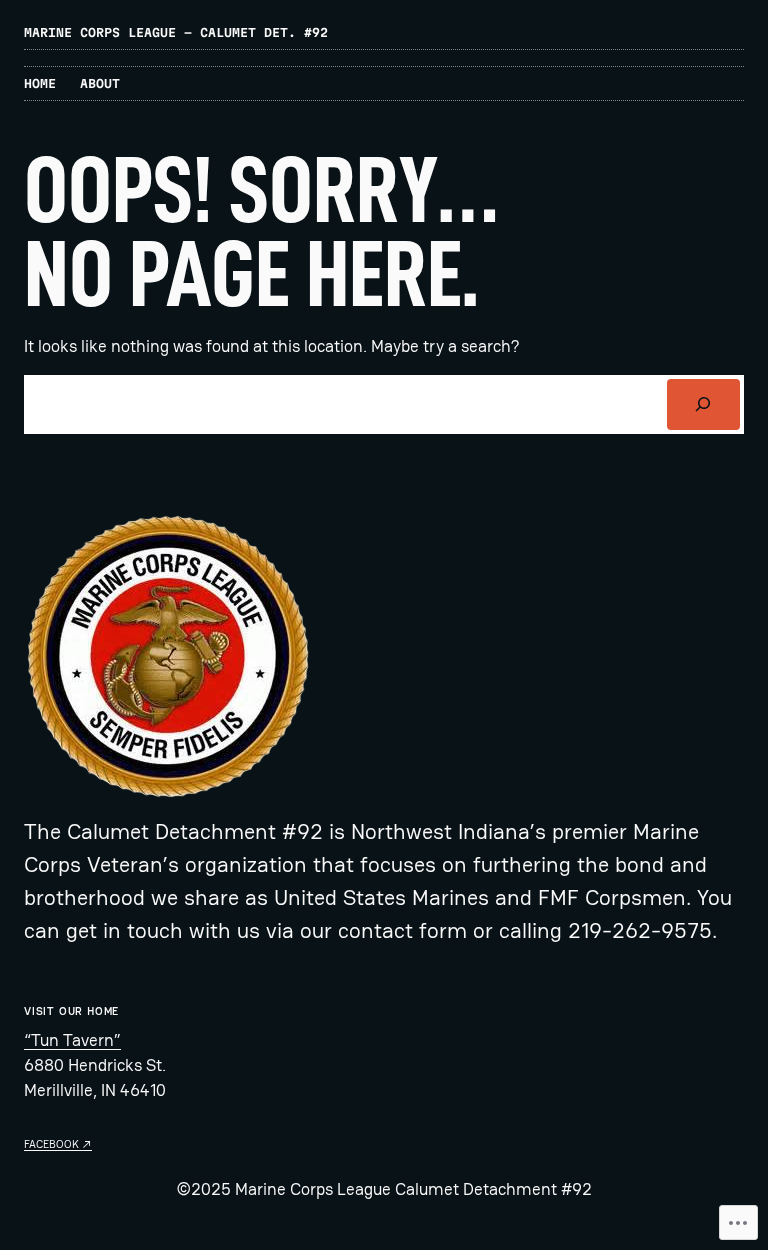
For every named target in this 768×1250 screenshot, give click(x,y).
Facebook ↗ (58, 1144)
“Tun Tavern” (72, 1040)
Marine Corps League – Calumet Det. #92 (176, 32)
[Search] (703, 404)
